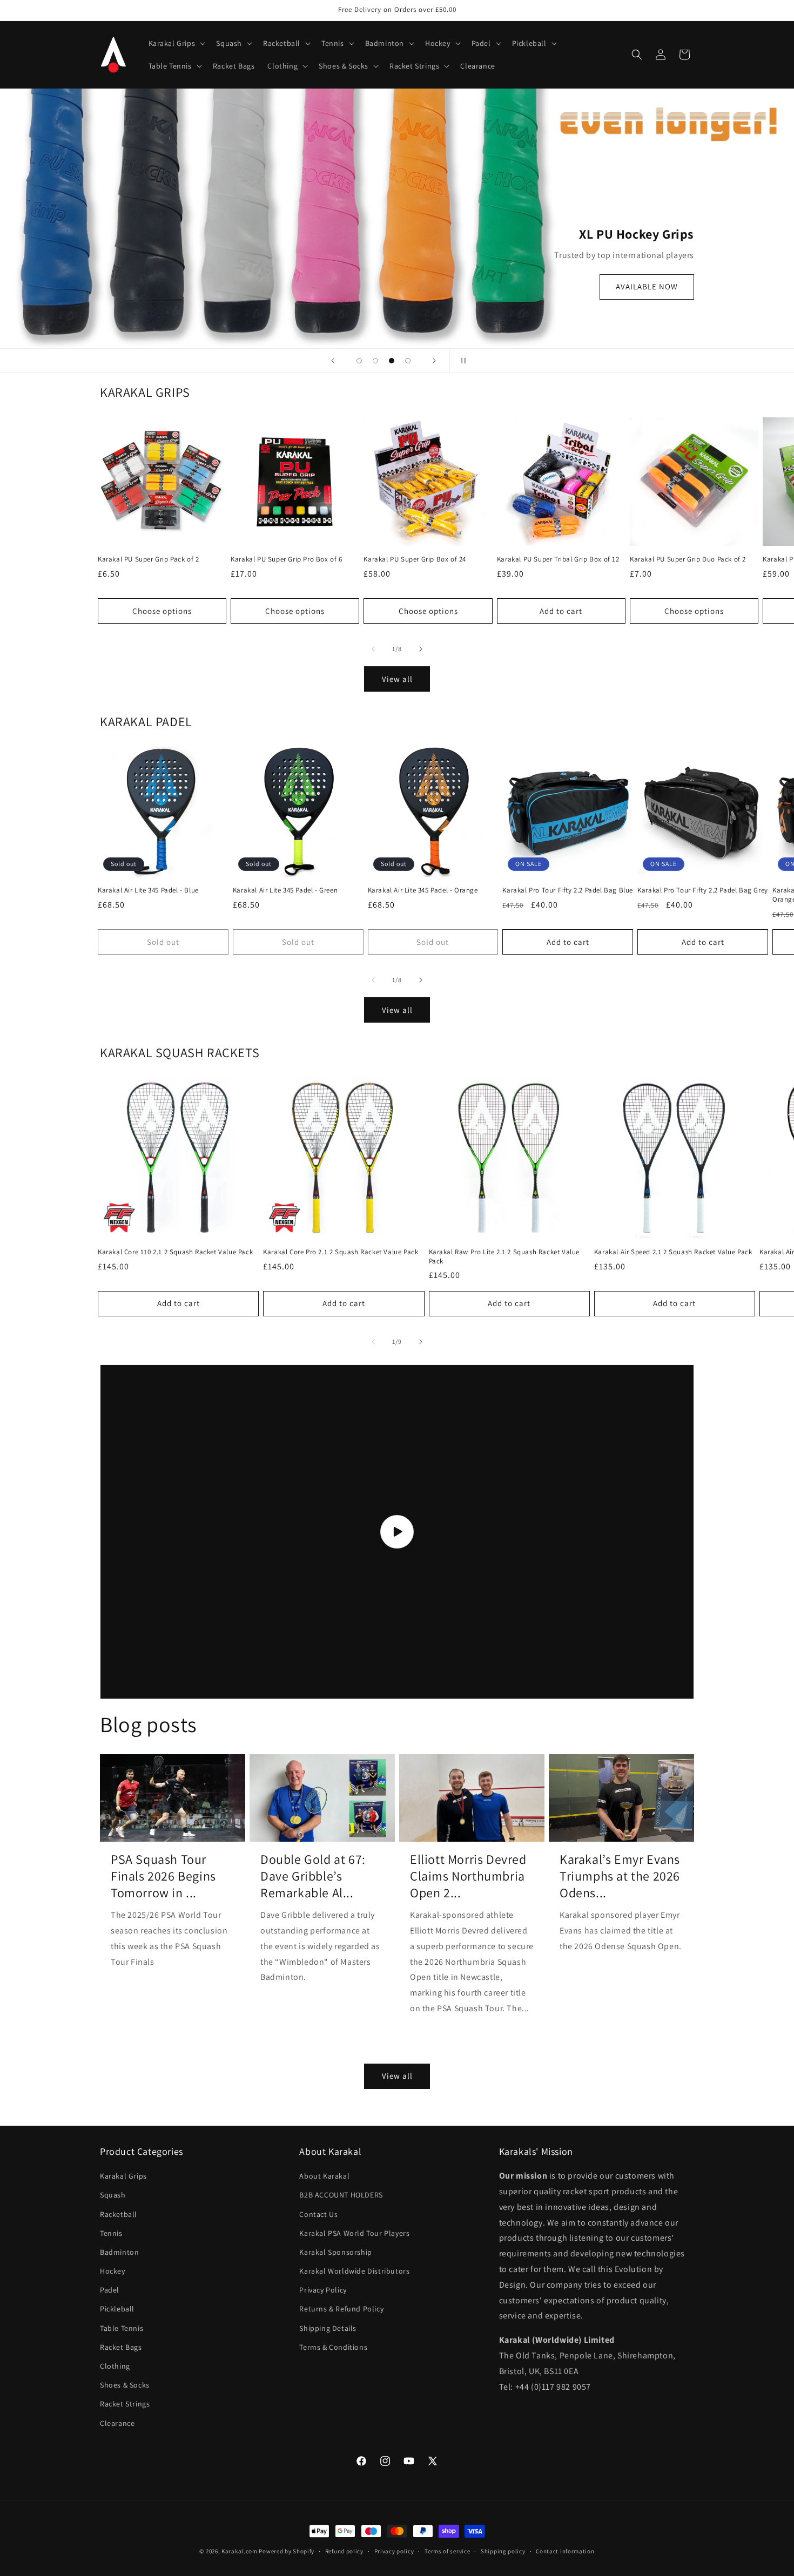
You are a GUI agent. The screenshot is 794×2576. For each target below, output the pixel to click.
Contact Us (318, 2214)
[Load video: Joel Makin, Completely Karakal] (397, 1532)
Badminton (119, 2252)
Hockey (113, 2271)
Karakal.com (240, 2551)
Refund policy (344, 2551)
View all (397, 679)
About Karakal (324, 2176)
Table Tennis (122, 2328)
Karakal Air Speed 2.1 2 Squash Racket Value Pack (673, 1252)
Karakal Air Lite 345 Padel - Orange (423, 890)
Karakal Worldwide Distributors (354, 2271)
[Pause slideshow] (461, 361)
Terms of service (447, 2551)
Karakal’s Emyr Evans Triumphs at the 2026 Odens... (620, 1876)
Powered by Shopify (287, 2551)
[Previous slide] (333, 361)
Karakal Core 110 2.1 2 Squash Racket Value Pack (175, 1252)
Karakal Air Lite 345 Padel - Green (285, 890)
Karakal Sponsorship (335, 2252)
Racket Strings (125, 2404)
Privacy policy (394, 2551)
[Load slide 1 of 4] (359, 361)
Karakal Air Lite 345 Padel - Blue (148, 890)
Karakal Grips (123, 2176)
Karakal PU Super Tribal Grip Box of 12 (558, 559)
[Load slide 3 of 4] (392, 361)
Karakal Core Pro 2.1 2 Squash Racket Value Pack (341, 1252)
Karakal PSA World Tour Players (354, 2233)
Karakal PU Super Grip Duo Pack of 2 (688, 559)
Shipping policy (503, 2551)
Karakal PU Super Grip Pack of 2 (149, 559)
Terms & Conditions (333, 2347)
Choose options (162, 611)
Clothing (115, 2366)
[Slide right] (421, 649)
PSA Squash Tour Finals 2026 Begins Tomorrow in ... (163, 1876)
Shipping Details (328, 2328)
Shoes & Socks (125, 2385)
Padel (110, 2290)
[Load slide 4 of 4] (408, 361)
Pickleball (117, 2309)
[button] (176, 43)
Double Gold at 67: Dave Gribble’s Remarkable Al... (313, 1876)
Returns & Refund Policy (341, 2309)
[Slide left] (373, 649)
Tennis (111, 2233)
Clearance (117, 2423)
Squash (113, 2195)
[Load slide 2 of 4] (375, 361)
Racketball (119, 2214)
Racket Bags (121, 2347)
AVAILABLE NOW (647, 287)
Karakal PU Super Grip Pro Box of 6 (286, 559)
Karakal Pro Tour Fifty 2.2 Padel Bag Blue (568, 890)
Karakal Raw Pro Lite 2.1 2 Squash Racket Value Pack (504, 1257)
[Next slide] (434, 361)
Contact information (565, 2551)
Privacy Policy (323, 2290)
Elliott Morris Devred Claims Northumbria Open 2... (468, 1876)
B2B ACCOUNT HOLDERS (341, 2195)
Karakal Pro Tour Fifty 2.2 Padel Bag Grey (703, 890)
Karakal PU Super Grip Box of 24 (415, 559)
